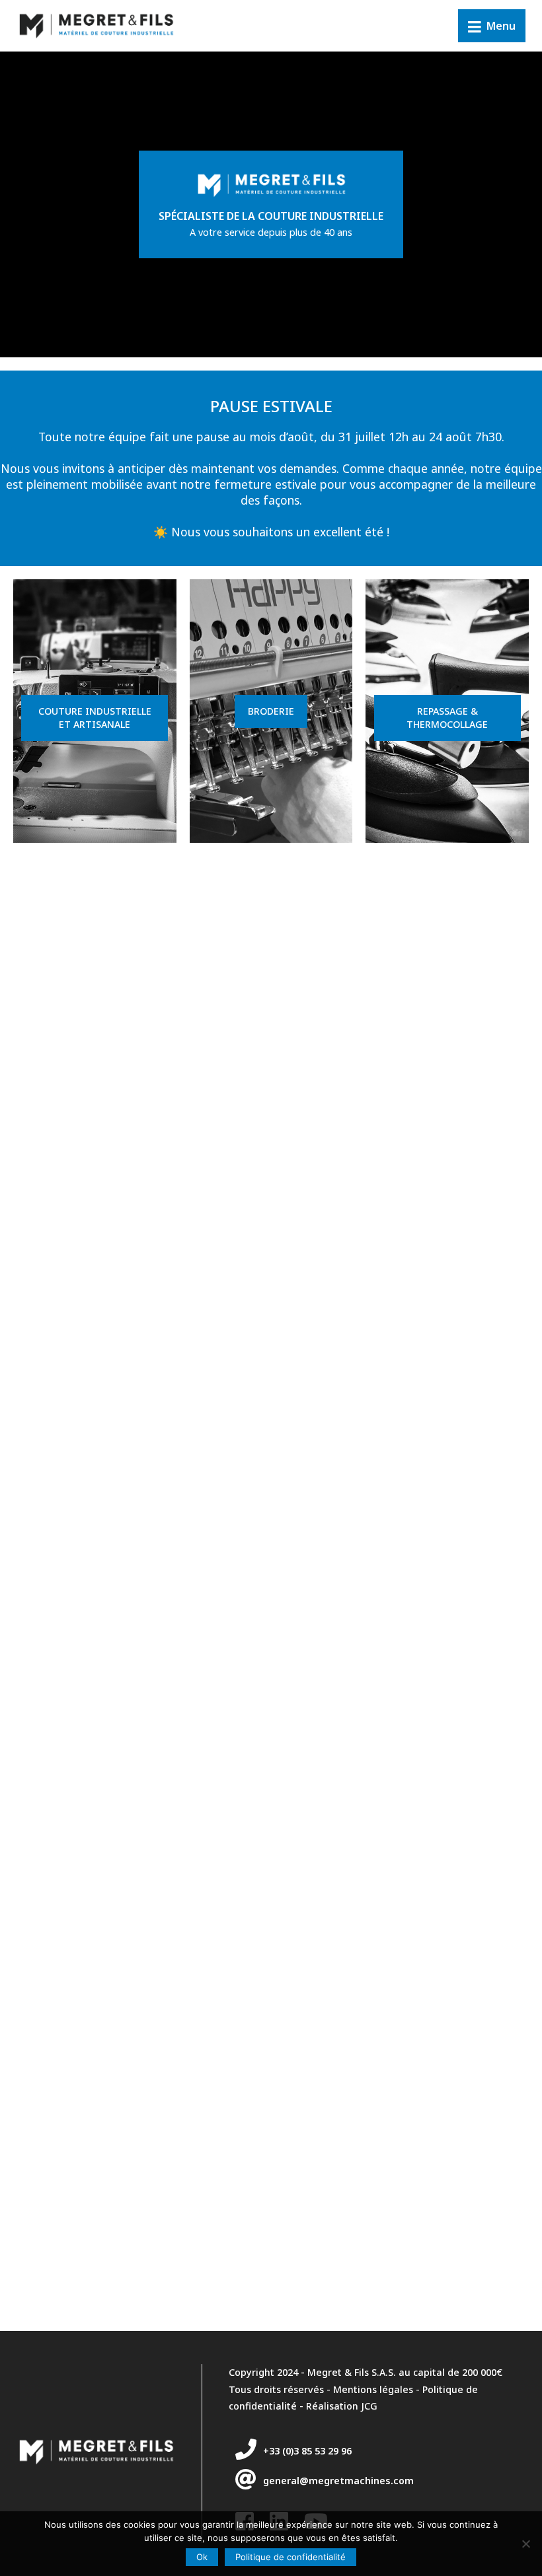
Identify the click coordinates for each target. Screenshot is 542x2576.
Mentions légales (373, 2389)
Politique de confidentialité (290, 2557)
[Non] (525, 2544)
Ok (202, 2557)
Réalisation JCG (342, 2406)
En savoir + (93, 773)
